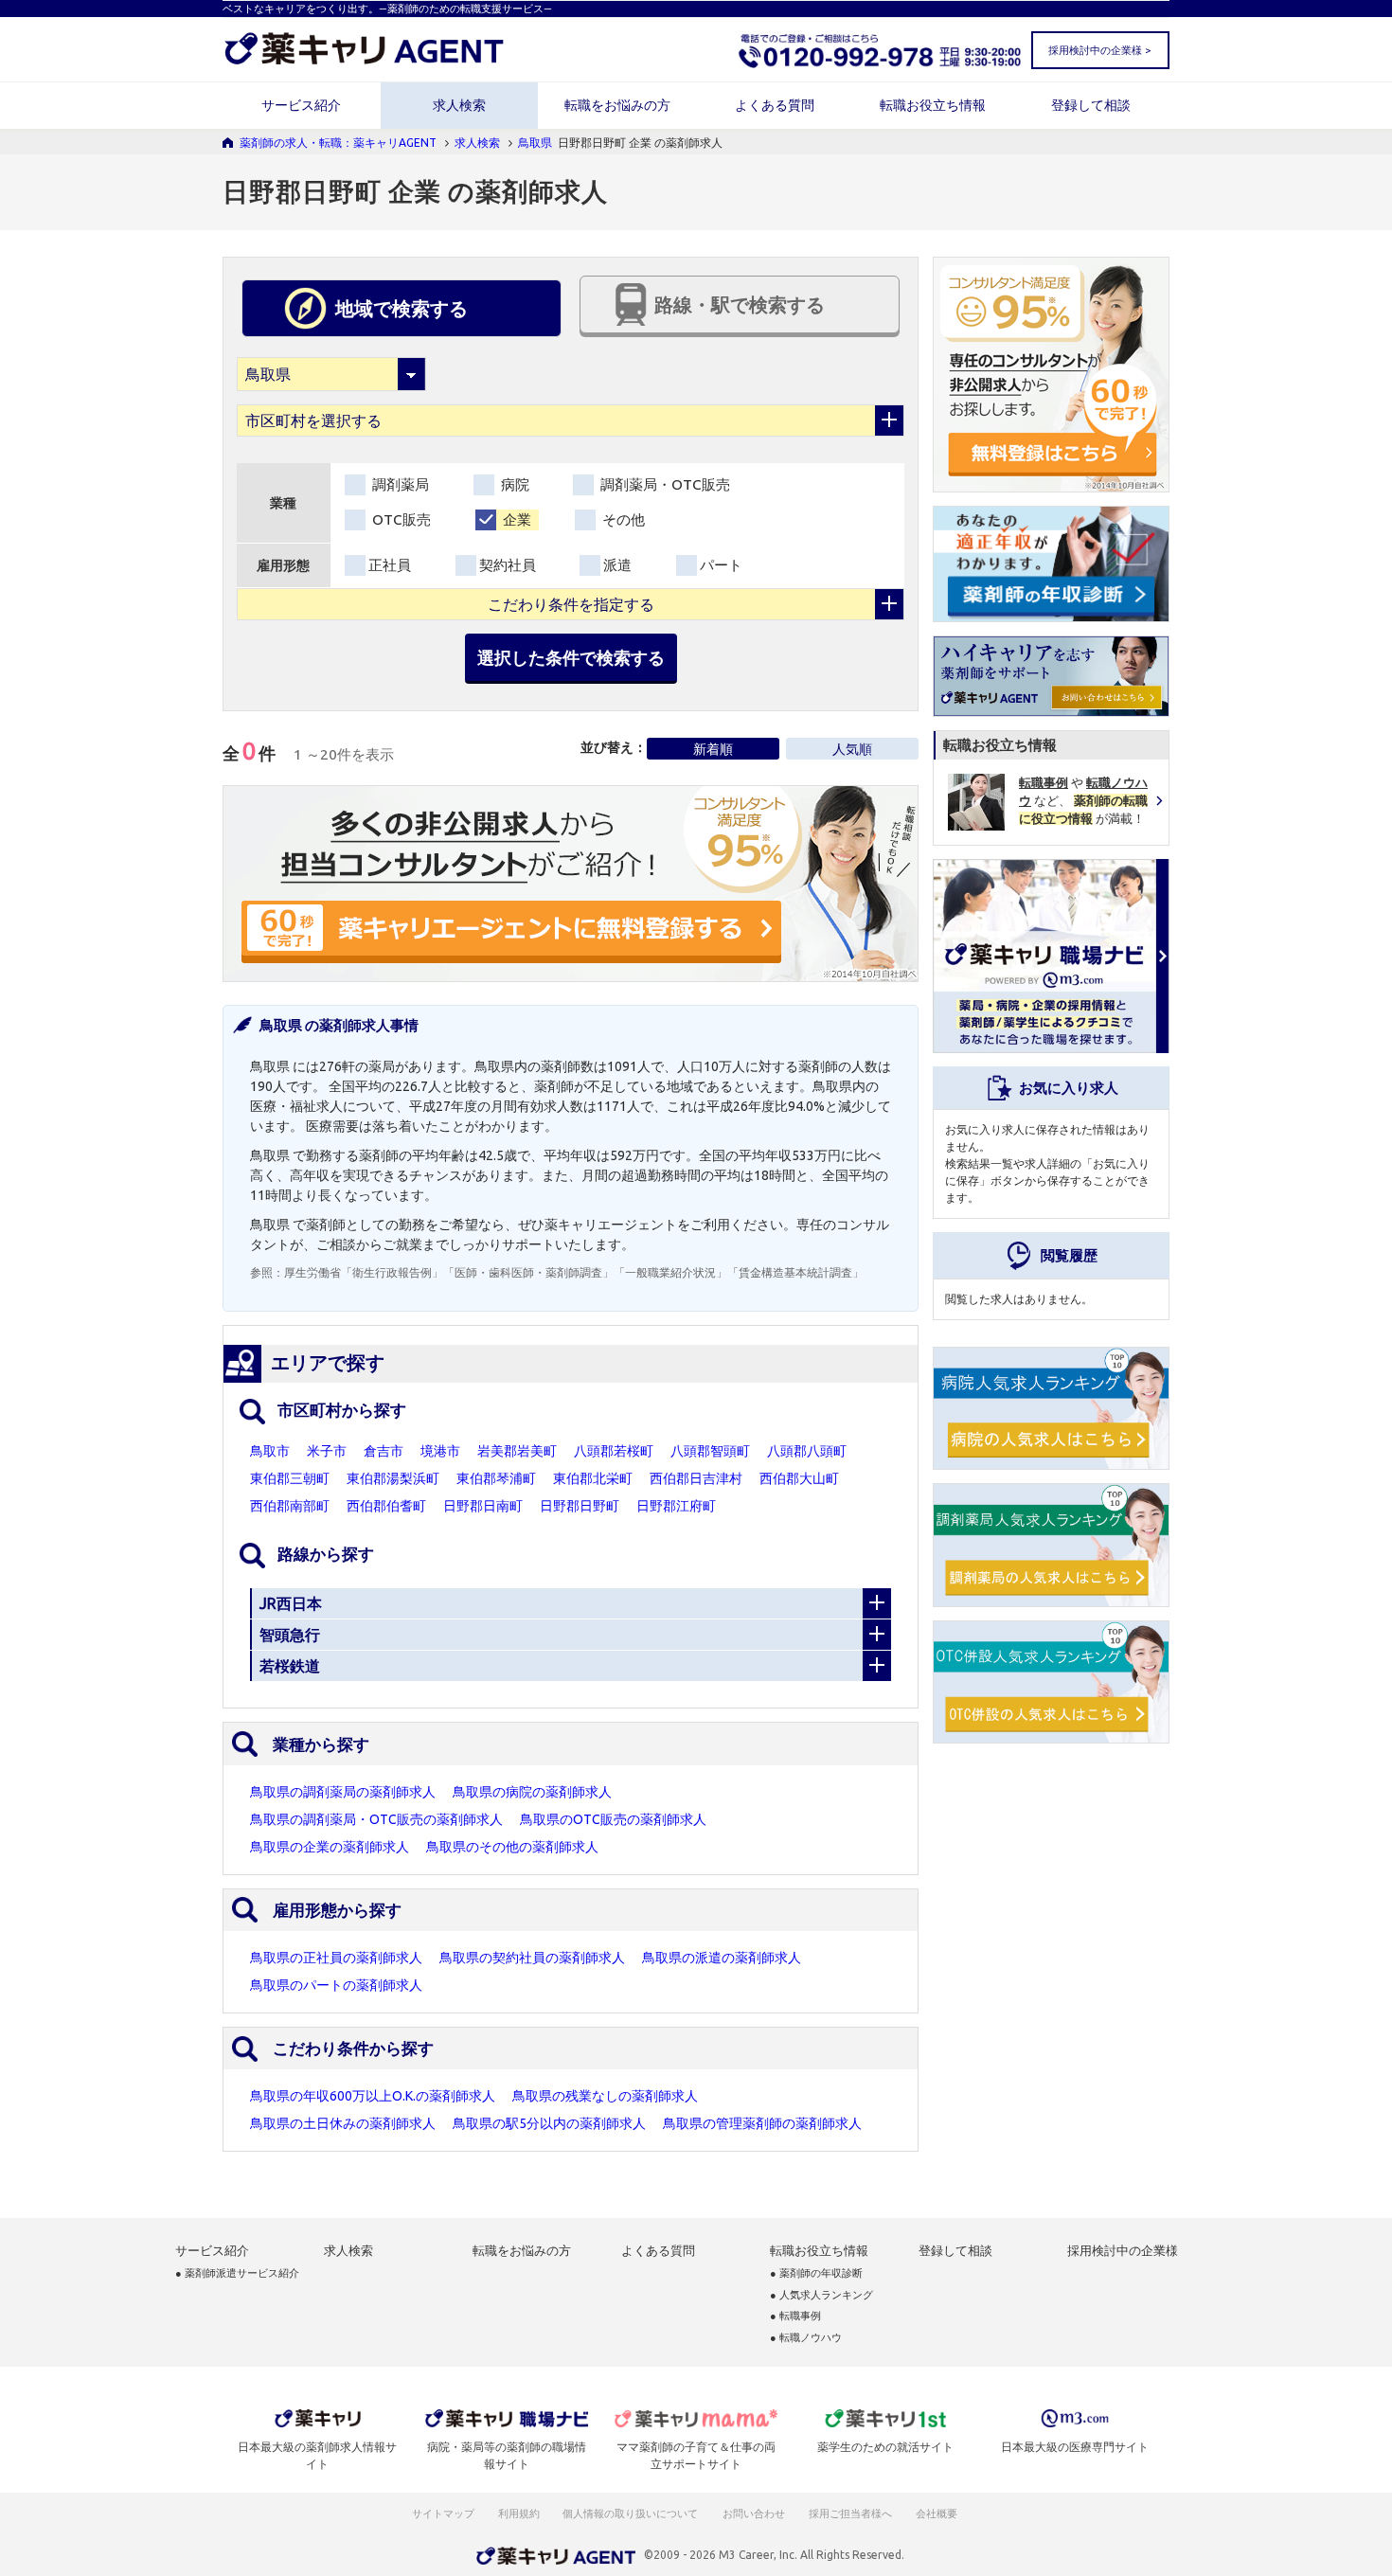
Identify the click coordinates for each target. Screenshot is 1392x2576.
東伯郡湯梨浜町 (393, 1478)
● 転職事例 (795, 2316)
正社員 (390, 565)
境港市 (440, 1451)
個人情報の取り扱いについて (631, 2513)
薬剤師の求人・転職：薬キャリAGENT (338, 143)
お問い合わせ (755, 2513)
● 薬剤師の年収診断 (816, 2273)
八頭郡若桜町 (614, 1451)
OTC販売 (400, 519)
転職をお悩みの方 (617, 105)
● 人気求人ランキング (821, 2295)
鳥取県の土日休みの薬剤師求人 (343, 2123)
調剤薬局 (399, 484)
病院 (513, 484)
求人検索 (459, 105)
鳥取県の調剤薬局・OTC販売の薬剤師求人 (376, 1819)
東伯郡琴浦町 (496, 1478)
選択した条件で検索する (571, 657)
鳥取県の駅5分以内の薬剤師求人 (549, 2123)
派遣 (617, 565)
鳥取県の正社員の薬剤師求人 (336, 1958)
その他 (622, 519)
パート (721, 565)
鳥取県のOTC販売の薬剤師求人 (613, 1819)
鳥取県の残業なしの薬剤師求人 (605, 2096)
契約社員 (508, 565)
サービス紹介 (301, 105)
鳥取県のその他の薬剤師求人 (512, 1847)
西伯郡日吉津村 (696, 1478)
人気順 (852, 749)
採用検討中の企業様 (1123, 2251)
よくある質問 (775, 105)
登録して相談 (1091, 105)
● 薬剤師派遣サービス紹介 (237, 2273)
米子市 (327, 1451)
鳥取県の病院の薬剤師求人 (532, 1792)
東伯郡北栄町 (593, 1478)
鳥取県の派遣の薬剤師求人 (722, 1958)
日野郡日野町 (580, 1506)
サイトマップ (443, 2513)
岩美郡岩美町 (517, 1451)
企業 (515, 519)
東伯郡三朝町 (290, 1478)
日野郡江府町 (676, 1506)
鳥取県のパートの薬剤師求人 (336, 1985)
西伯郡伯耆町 (386, 1506)
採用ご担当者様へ (851, 2513)
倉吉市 (384, 1451)
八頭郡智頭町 (710, 1451)
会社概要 (937, 2513)
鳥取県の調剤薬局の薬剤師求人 (343, 1792)
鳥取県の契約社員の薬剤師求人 (532, 1958)
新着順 (713, 749)
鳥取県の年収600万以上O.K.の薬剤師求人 (373, 2096)
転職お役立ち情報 (933, 105)
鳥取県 (535, 143)
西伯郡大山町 (799, 1478)
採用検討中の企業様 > (1099, 50)
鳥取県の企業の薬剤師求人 (330, 1847)
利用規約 (519, 2513)
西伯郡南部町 (290, 1506)
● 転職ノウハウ (806, 2338)
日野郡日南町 (483, 1506)
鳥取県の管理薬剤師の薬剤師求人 (762, 2123)
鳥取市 (270, 1451)
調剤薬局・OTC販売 (663, 484)
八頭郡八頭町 (807, 1451)
